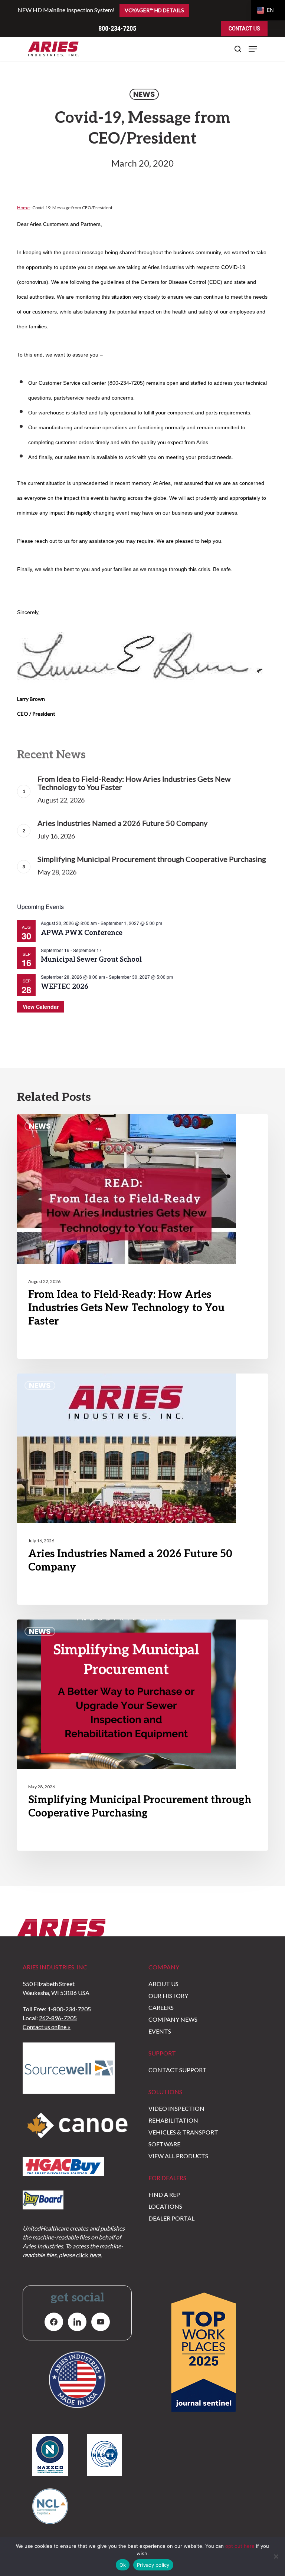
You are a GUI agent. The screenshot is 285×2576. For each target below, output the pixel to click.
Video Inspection (176, 2108)
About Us (163, 1984)
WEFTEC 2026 (65, 987)
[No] (276, 2556)
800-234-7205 (117, 28)
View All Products (178, 2156)
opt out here (240, 2546)
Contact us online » (47, 2027)
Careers (161, 2007)
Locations (165, 2206)
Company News (173, 2019)
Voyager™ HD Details (154, 10)
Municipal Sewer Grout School (91, 960)
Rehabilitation (173, 2120)
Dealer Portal (171, 2218)
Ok (123, 2565)
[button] (253, 49)
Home (23, 208)
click (89, 2255)
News (144, 94)
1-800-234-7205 (69, 2009)
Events (160, 2031)
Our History (168, 1996)
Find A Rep (164, 2194)
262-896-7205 (58, 2018)
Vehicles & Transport (183, 2132)
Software (164, 2144)
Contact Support (178, 2070)
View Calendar (41, 1007)
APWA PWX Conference (82, 933)
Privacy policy (153, 2565)
